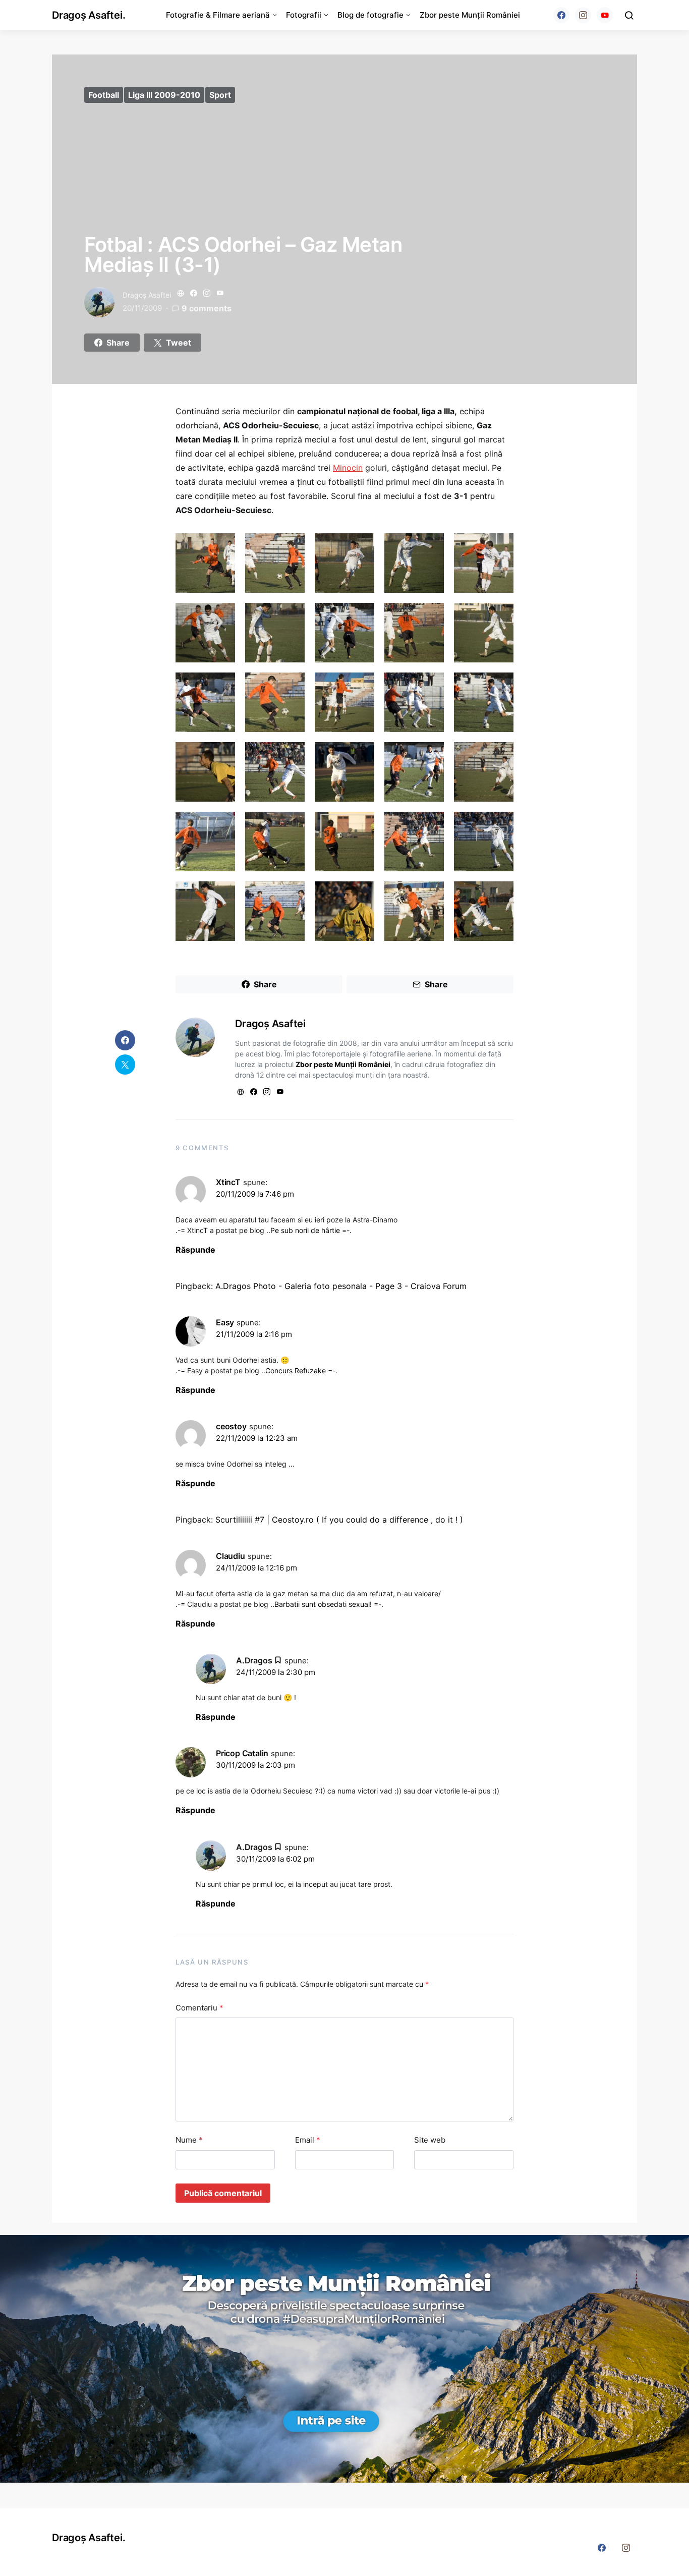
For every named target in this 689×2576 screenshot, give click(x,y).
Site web (430, 2140)
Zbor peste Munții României (470, 15)
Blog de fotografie (370, 15)
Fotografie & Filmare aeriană (218, 15)
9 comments (207, 308)
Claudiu (231, 1556)
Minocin (348, 468)
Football (104, 95)
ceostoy (231, 1426)
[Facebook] (561, 15)
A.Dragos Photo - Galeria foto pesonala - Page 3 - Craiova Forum (341, 1286)
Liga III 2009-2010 (164, 95)
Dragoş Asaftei (147, 295)
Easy (225, 1322)
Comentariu (199, 2008)
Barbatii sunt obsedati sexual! (323, 1604)
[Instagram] (583, 15)
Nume (189, 2140)
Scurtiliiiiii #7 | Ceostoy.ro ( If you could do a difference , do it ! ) (339, 1520)
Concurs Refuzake (296, 1370)
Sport (220, 95)
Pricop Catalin (242, 1753)
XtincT (228, 1182)
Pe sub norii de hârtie (305, 1230)
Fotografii (304, 15)
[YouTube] (605, 15)
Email (308, 2140)
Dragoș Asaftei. (89, 15)
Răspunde (195, 1250)
